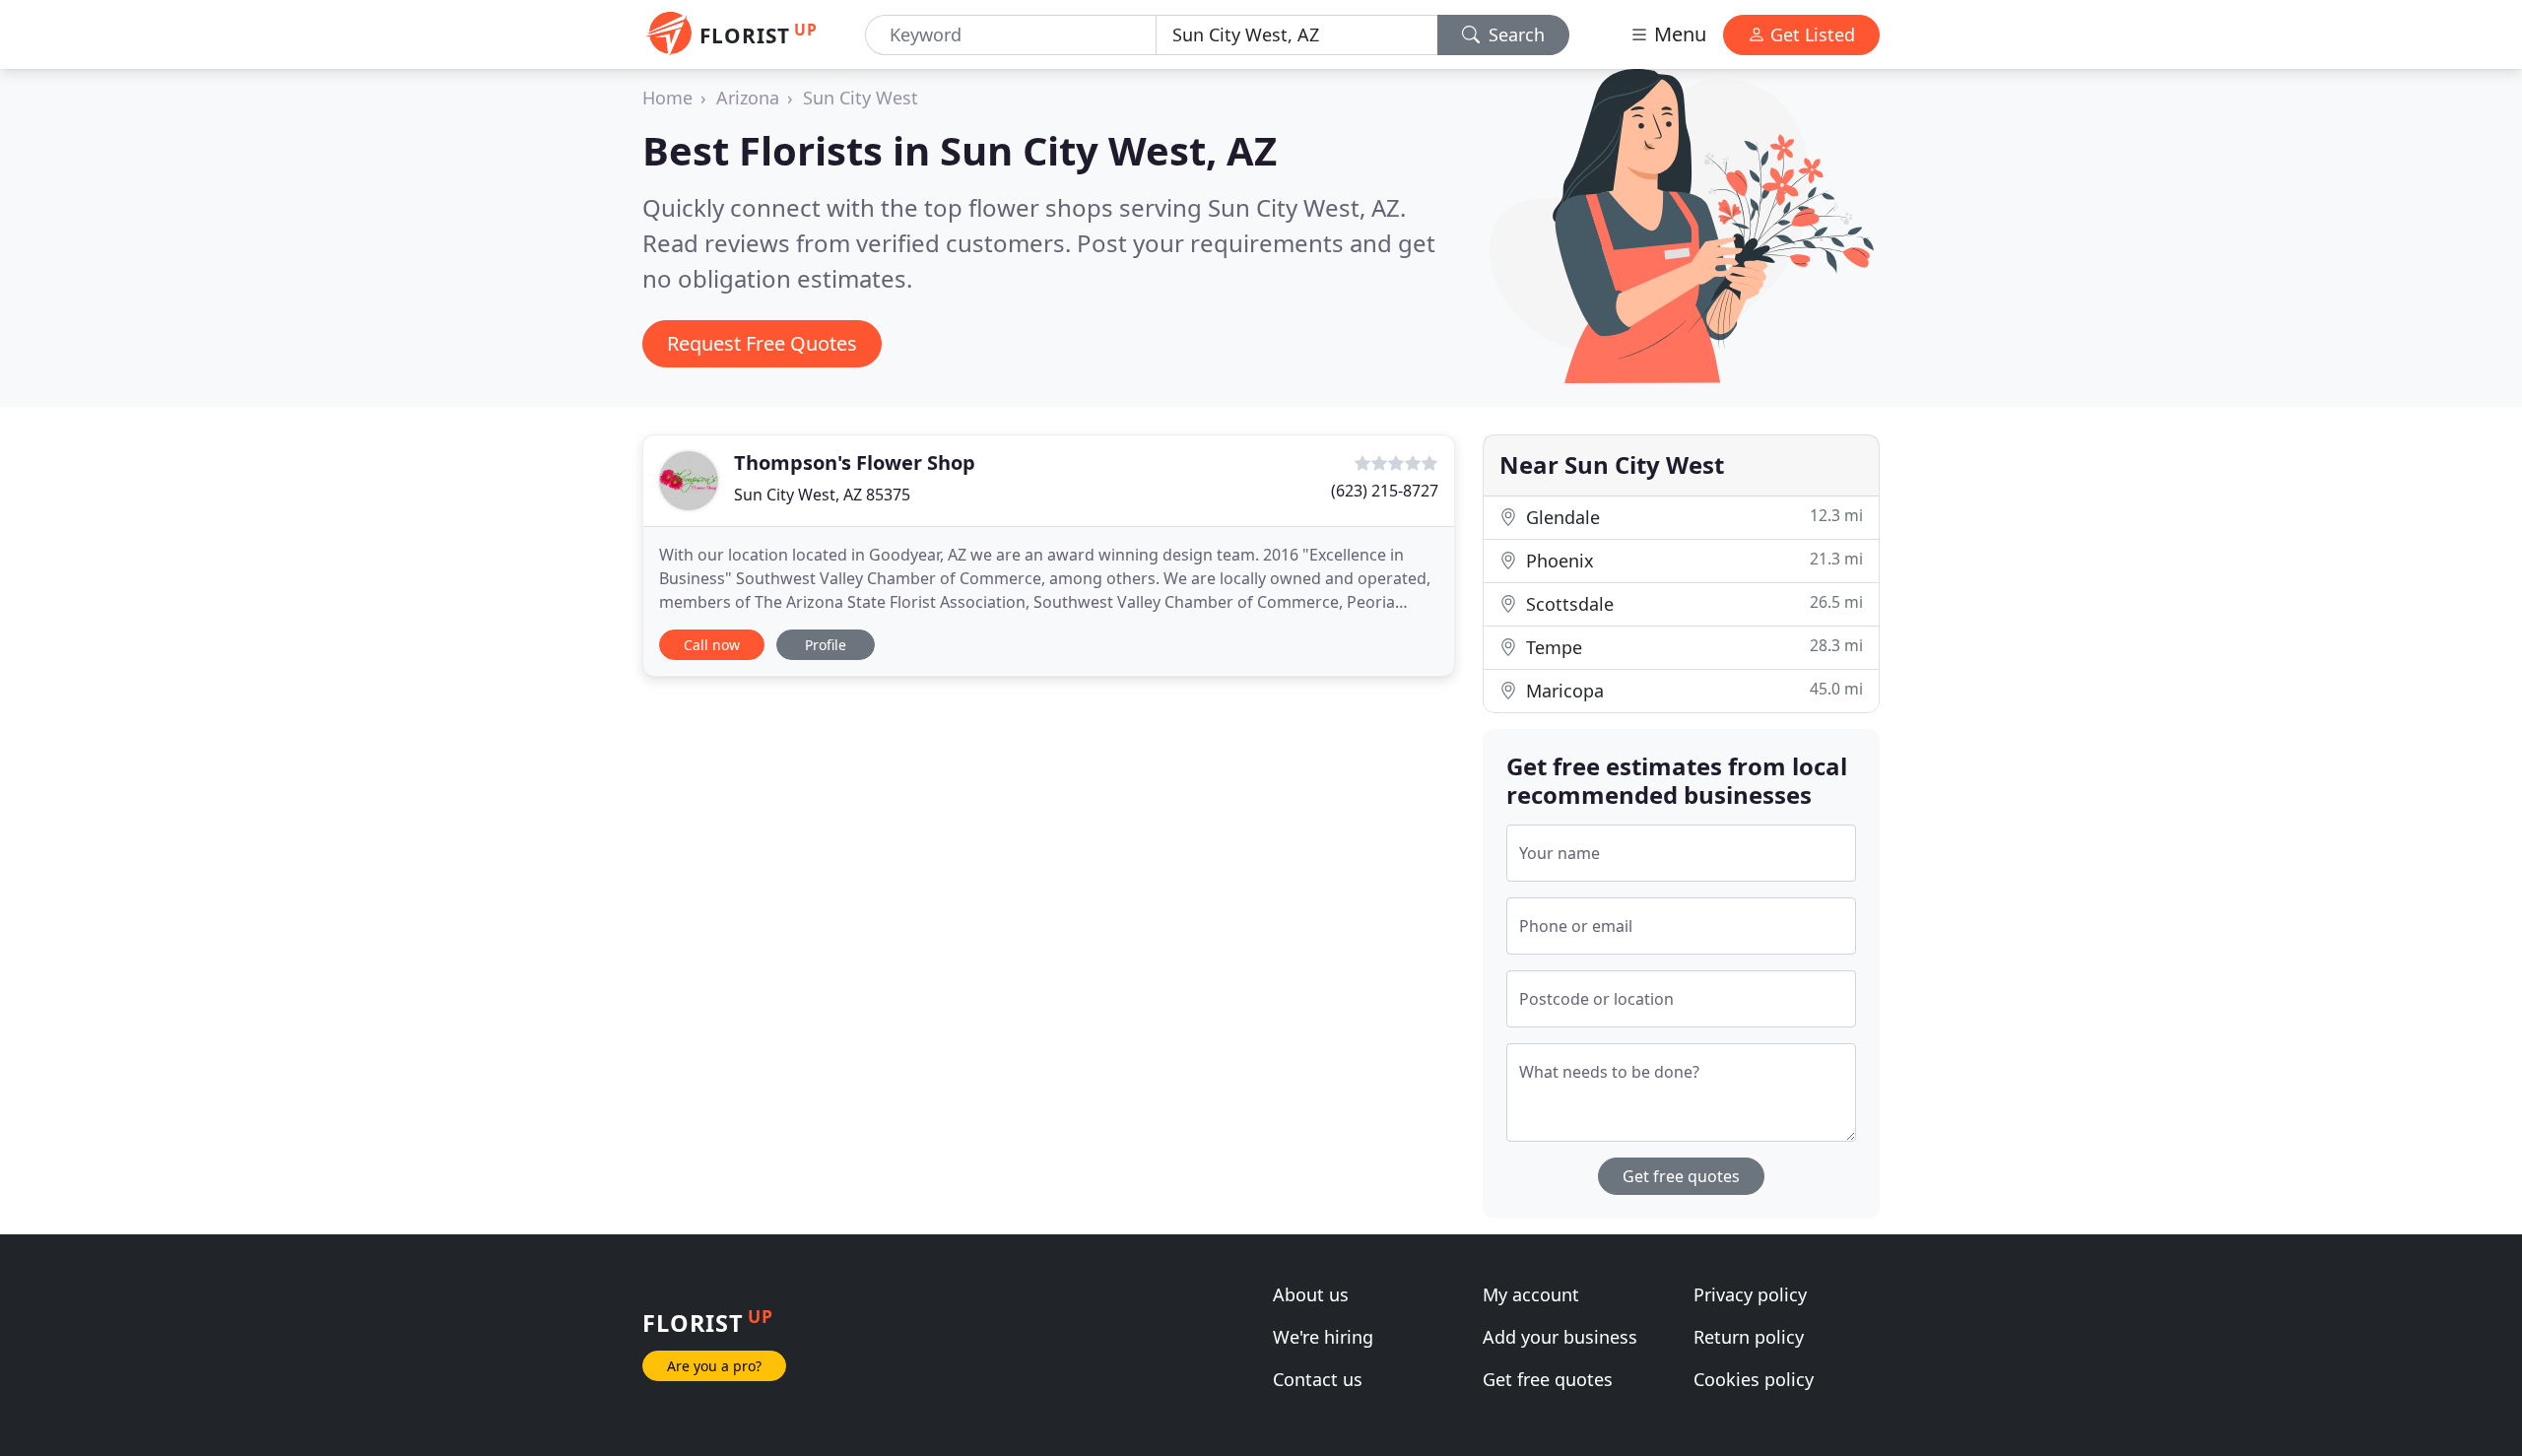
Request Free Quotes (762, 343)
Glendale (1692, 517)
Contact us (1318, 1379)
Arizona (748, 98)
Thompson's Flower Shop (855, 463)
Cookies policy (1754, 1379)
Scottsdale (1692, 603)
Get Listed (1810, 34)
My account (1531, 1294)
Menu (1678, 34)
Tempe (1692, 647)
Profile (826, 645)
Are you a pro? (714, 1366)
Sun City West (861, 98)
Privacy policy (1750, 1294)
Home (667, 98)
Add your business (1560, 1337)
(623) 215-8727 (1385, 491)
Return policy (1749, 1337)
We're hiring (1323, 1337)
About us (1311, 1294)
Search (1514, 34)
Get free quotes (1681, 1176)
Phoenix (1692, 560)
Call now (712, 645)
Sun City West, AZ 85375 (822, 495)
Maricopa (1692, 690)
